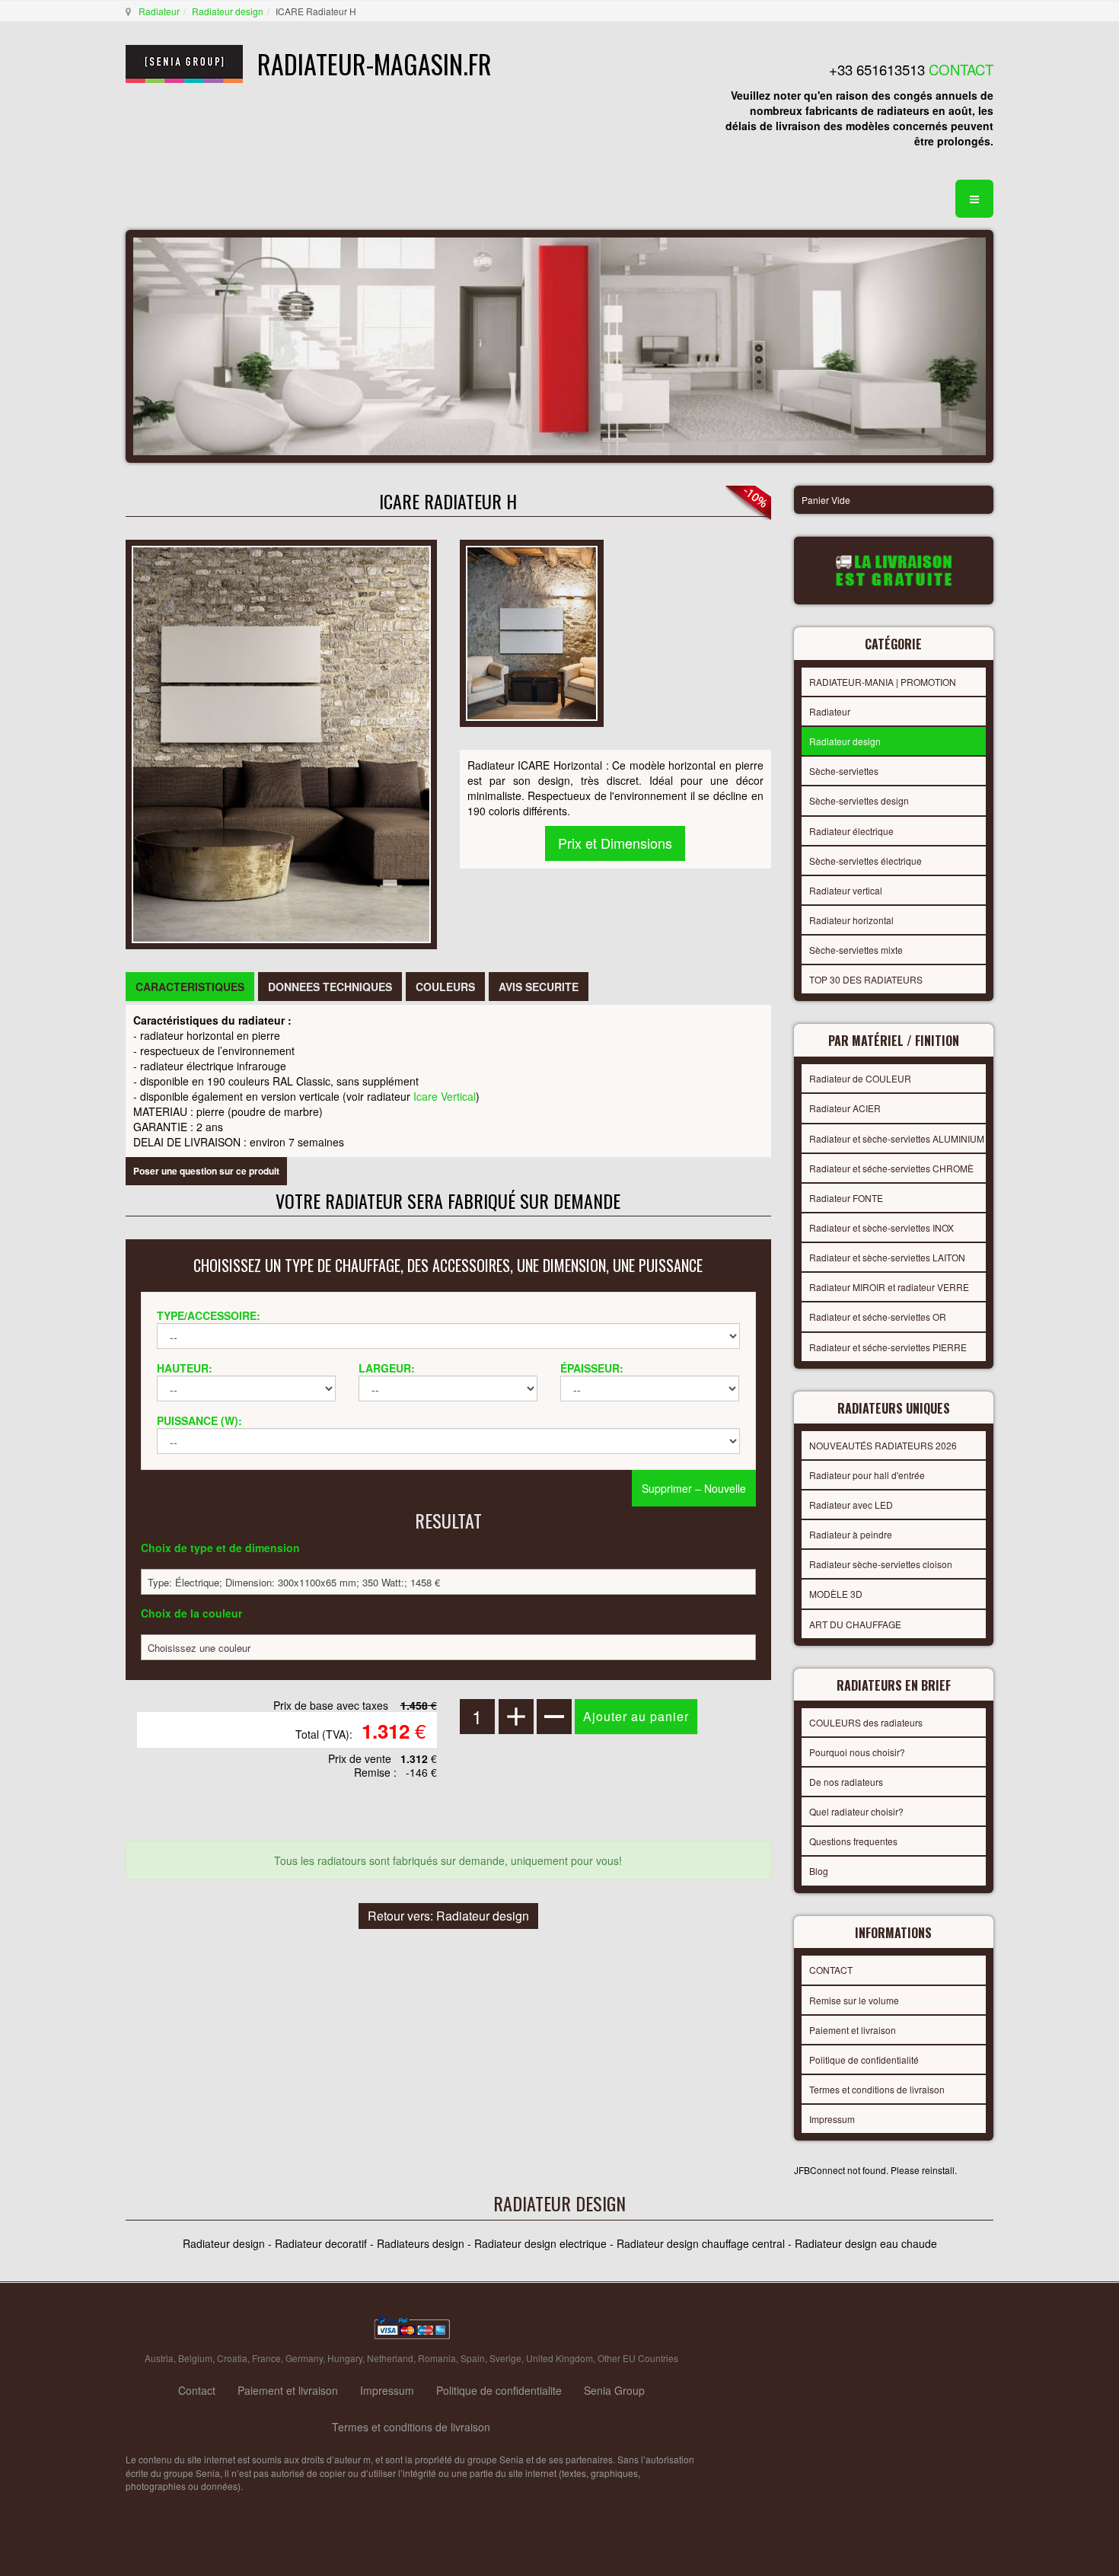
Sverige (505, 2358)
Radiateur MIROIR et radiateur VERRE (889, 1287)
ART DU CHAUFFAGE (855, 1624)
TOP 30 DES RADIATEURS (866, 979)
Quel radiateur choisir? (856, 1811)
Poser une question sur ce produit (206, 1171)
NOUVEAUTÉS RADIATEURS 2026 (883, 1445)
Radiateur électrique (851, 831)
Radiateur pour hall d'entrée (867, 1475)
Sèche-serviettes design (859, 800)
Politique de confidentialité (864, 2060)
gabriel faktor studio (934, 2329)
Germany (304, 2358)
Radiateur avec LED (851, 1505)
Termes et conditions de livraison (877, 2089)
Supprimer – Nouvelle (694, 1488)
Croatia (232, 2358)
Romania (437, 2358)
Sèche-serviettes (844, 771)
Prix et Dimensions (615, 843)
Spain (473, 2358)
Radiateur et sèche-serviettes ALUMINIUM (897, 1138)
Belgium (195, 2358)
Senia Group (614, 2390)
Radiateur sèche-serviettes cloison (881, 1564)
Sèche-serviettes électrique (866, 861)
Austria (159, 2358)
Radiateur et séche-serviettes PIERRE (888, 1347)
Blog (819, 1871)
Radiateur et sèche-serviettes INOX (881, 1227)
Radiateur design (228, 11)
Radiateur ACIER (845, 1108)
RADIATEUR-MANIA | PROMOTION (883, 682)
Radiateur (159, 11)
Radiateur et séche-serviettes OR (878, 1317)
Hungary (345, 2358)
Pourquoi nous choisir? (857, 1752)
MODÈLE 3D (836, 1594)
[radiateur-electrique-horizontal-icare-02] (532, 631)
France (266, 2358)
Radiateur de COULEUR (860, 1078)
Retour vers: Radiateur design (448, 1916)
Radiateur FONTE (846, 1198)
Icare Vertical (445, 1096)
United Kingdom (559, 2358)
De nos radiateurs (846, 1782)
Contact (197, 2390)
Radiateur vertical (846, 890)
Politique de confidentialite (499, 2390)
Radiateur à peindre (851, 1534)
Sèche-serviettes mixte (856, 950)
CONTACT (831, 1970)
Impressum (832, 2119)
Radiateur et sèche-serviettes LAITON (887, 1257)
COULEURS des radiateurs (866, 1722)
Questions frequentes (853, 1841)
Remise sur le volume (854, 2000)
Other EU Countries (638, 2358)
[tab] (190, 987)
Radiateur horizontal (851, 920)
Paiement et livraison (853, 2030)
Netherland (390, 2358)
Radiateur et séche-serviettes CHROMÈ (891, 1168)
